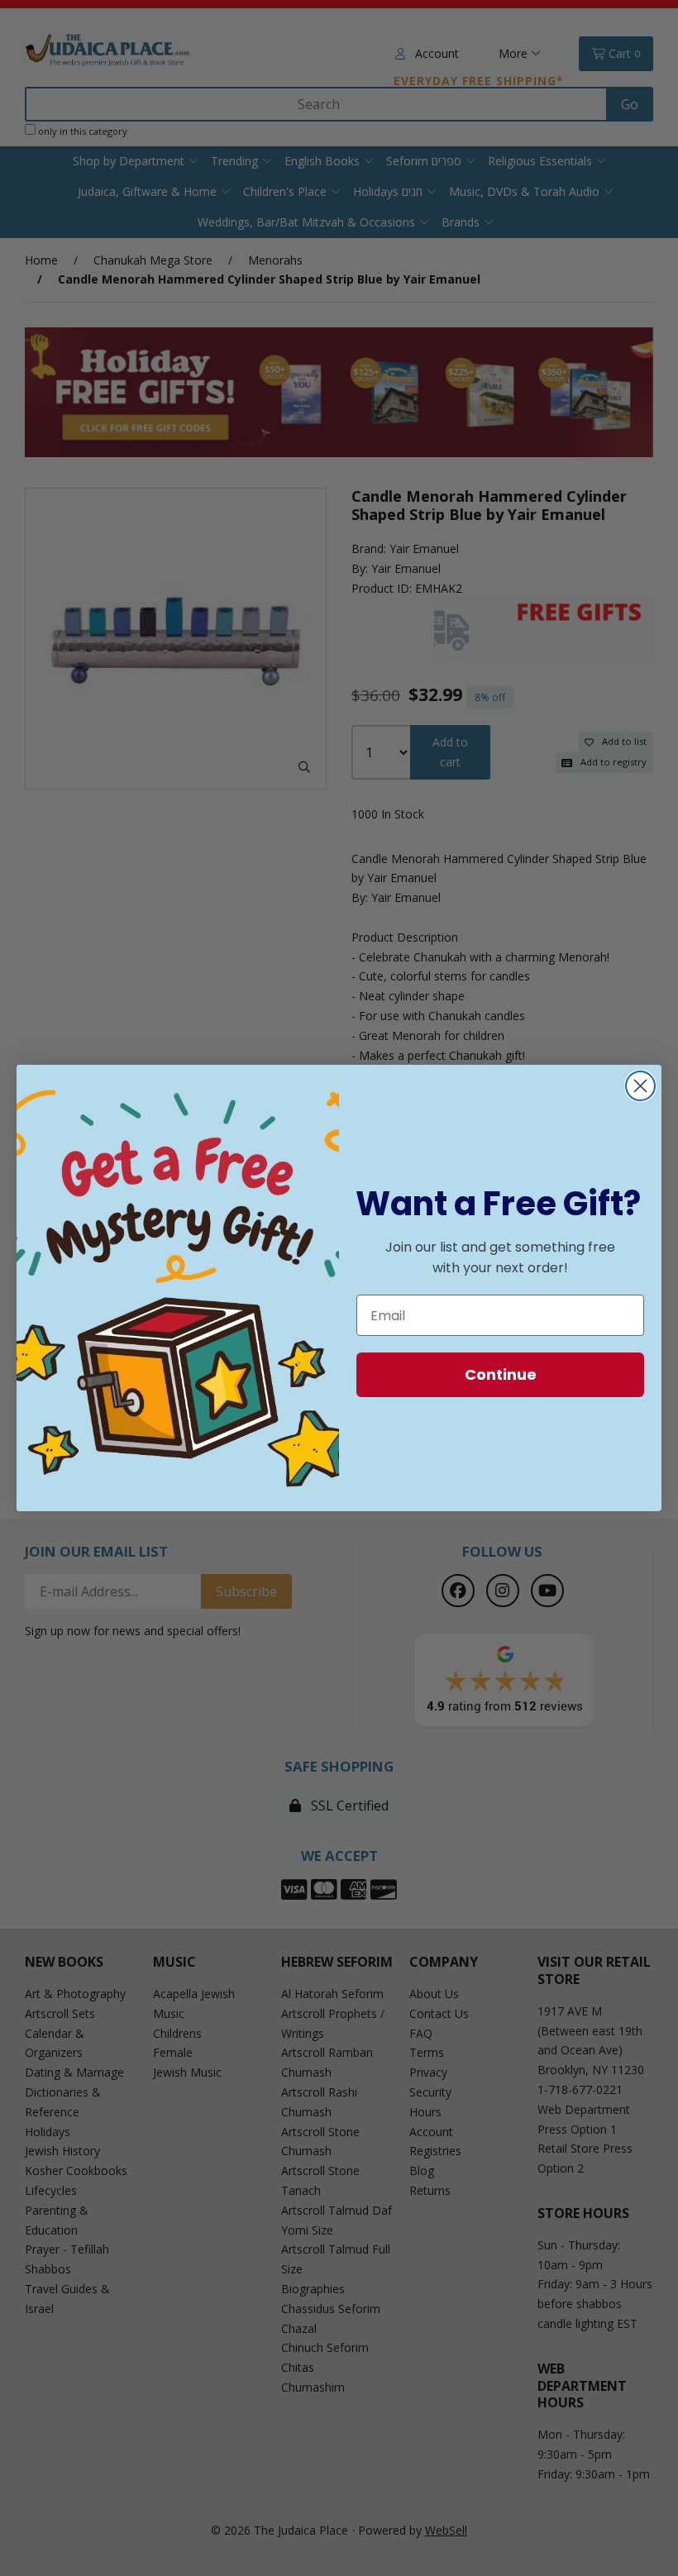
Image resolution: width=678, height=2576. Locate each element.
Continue (501, 1374)
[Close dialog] (640, 1086)
